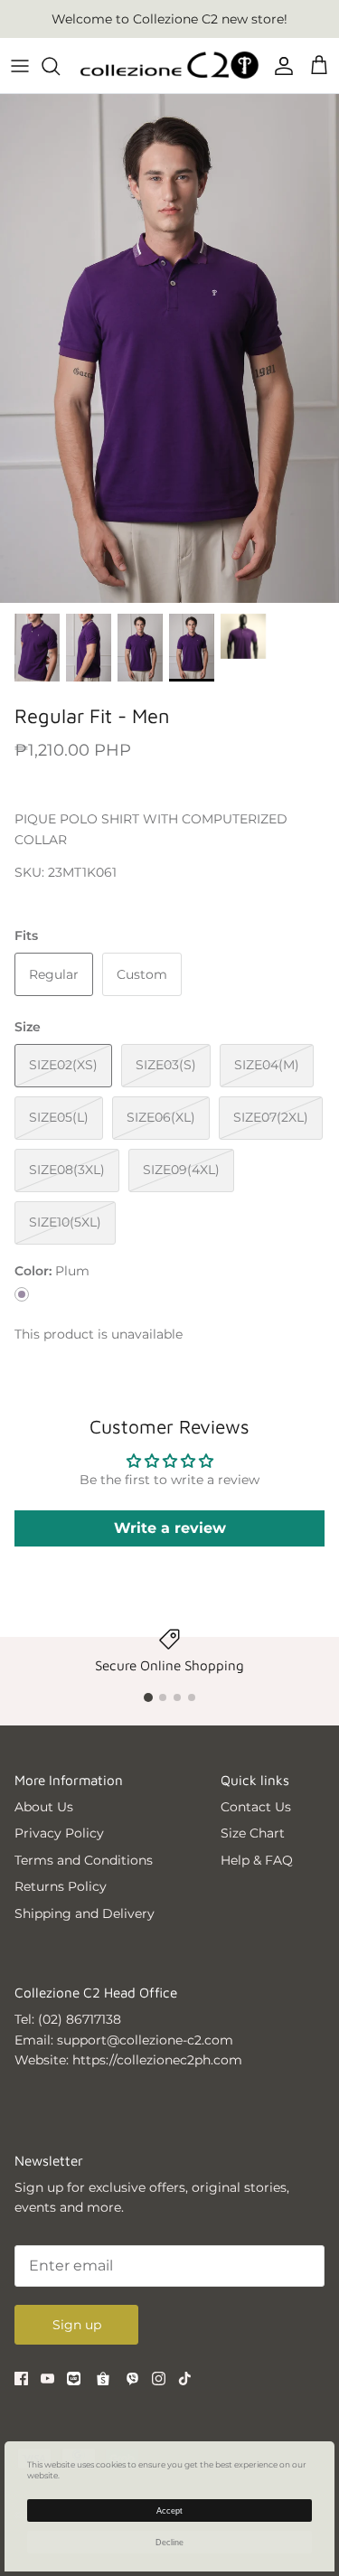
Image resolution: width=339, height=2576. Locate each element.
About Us (44, 1807)
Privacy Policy (59, 1833)
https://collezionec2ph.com (157, 2060)
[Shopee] (103, 2379)
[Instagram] (159, 2379)
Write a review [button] (170, 1528)
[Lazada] (74, 2379)
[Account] (279, 66)
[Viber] (132, 2379)
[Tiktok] (185, 2379)
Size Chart (253, 1833)
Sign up (77, 2325)
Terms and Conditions (84, 1860)
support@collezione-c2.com (145, 2040)
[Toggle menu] (20, 66)
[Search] (60, 66)
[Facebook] (21, 2379)
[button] (148, 1697)
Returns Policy (61, 1886)
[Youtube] (47, 2379)
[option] (169, 348)
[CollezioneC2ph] (169, 66)
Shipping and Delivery (85, 1913)
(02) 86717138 (80, 2019)
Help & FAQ (257, 1860)
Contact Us (256, 1807)
